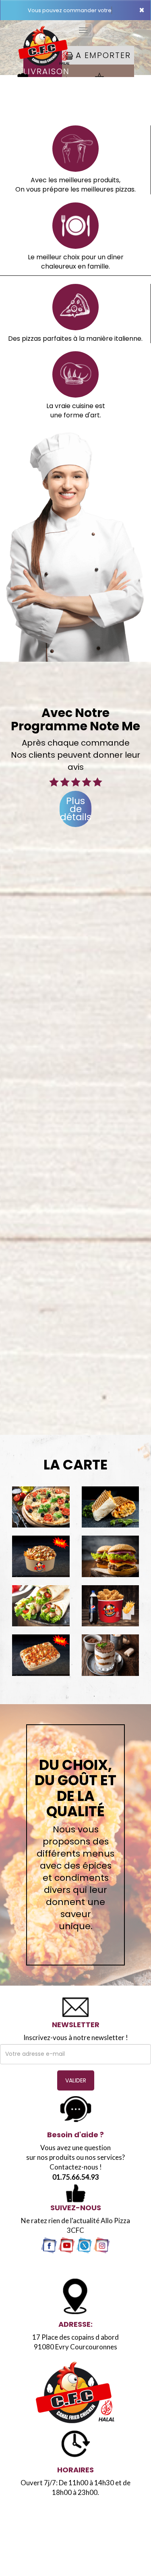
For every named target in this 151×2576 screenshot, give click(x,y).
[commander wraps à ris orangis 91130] (41, 1606)
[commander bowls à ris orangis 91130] (41, 1556)
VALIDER (76, 2080)
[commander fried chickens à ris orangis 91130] (111, 1606)
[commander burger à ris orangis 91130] (111, 1556)
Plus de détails (76, 809)
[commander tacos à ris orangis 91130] (111, 1507)
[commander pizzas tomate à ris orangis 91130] (41, 1507)
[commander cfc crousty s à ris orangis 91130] (41, 1655)
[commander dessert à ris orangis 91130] (111, 1655)
